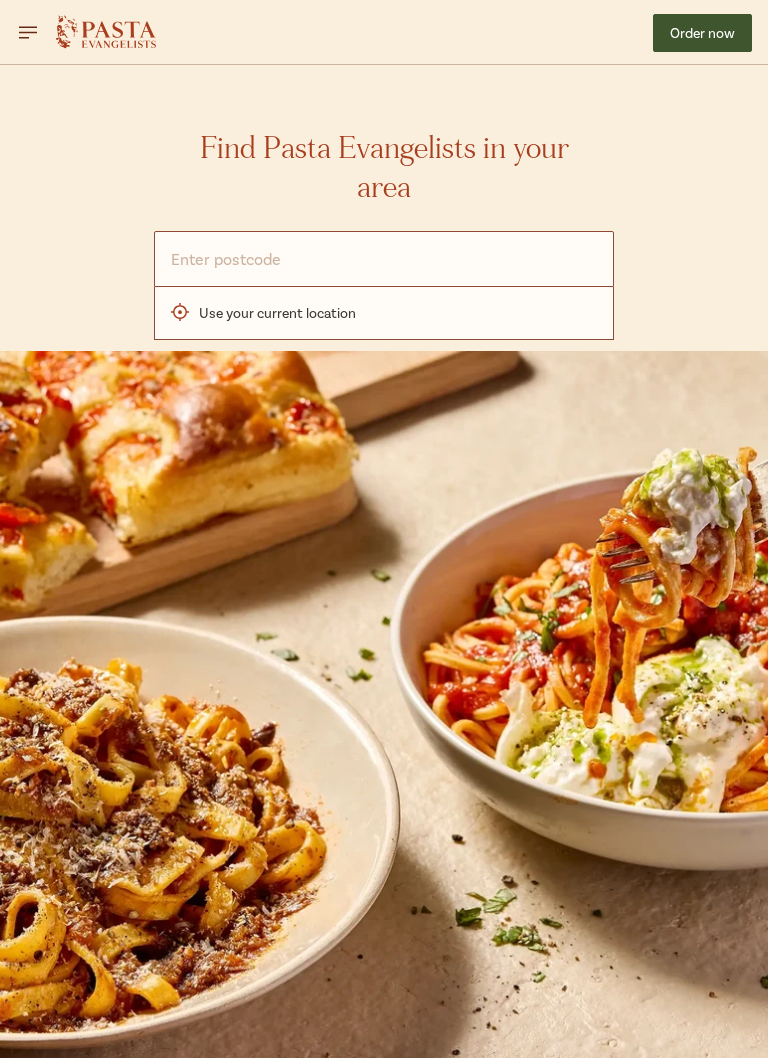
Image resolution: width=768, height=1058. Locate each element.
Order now (702, 32)
